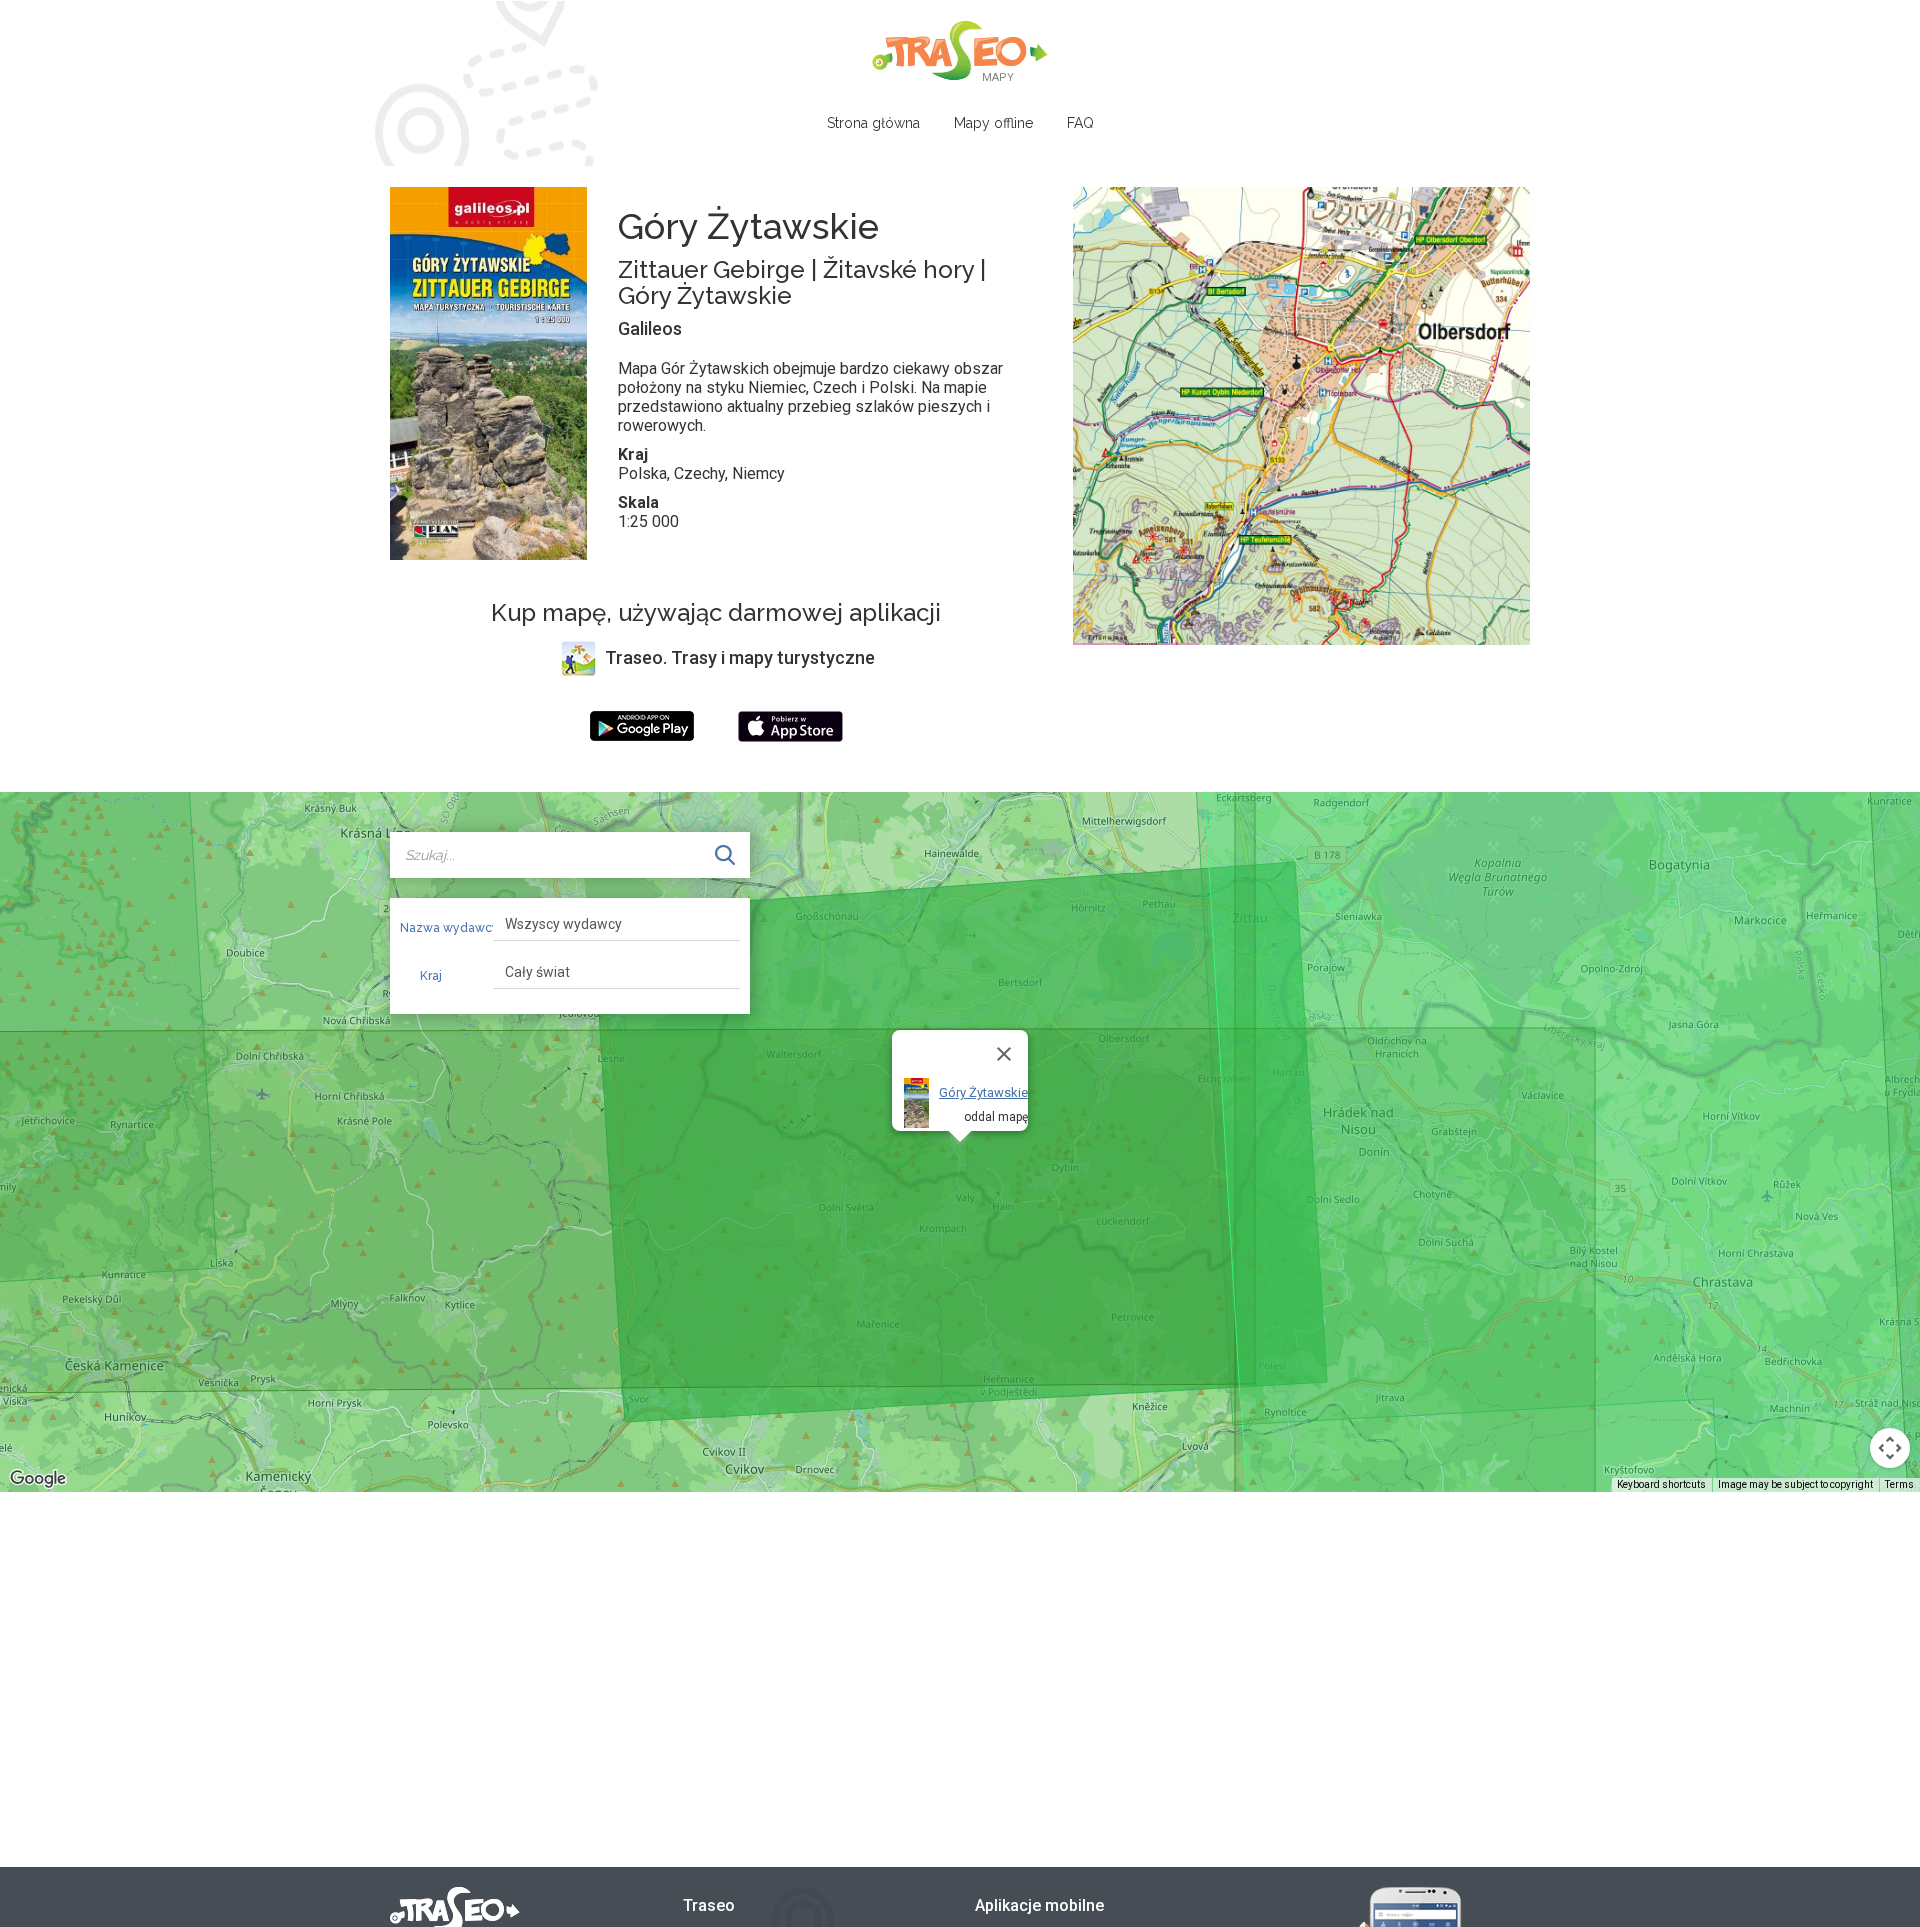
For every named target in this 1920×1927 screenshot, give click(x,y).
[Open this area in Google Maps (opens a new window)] (38, 1479)
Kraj (431, 976)
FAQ (1080, 123)
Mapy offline (993, 123)
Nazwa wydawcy (439, 928)
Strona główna (873, 123)
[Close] (1004, 1054)
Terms (1899, 1484)
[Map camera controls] (1890, 1448)
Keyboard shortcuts (1661, 1484)
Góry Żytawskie (983, 1092)
